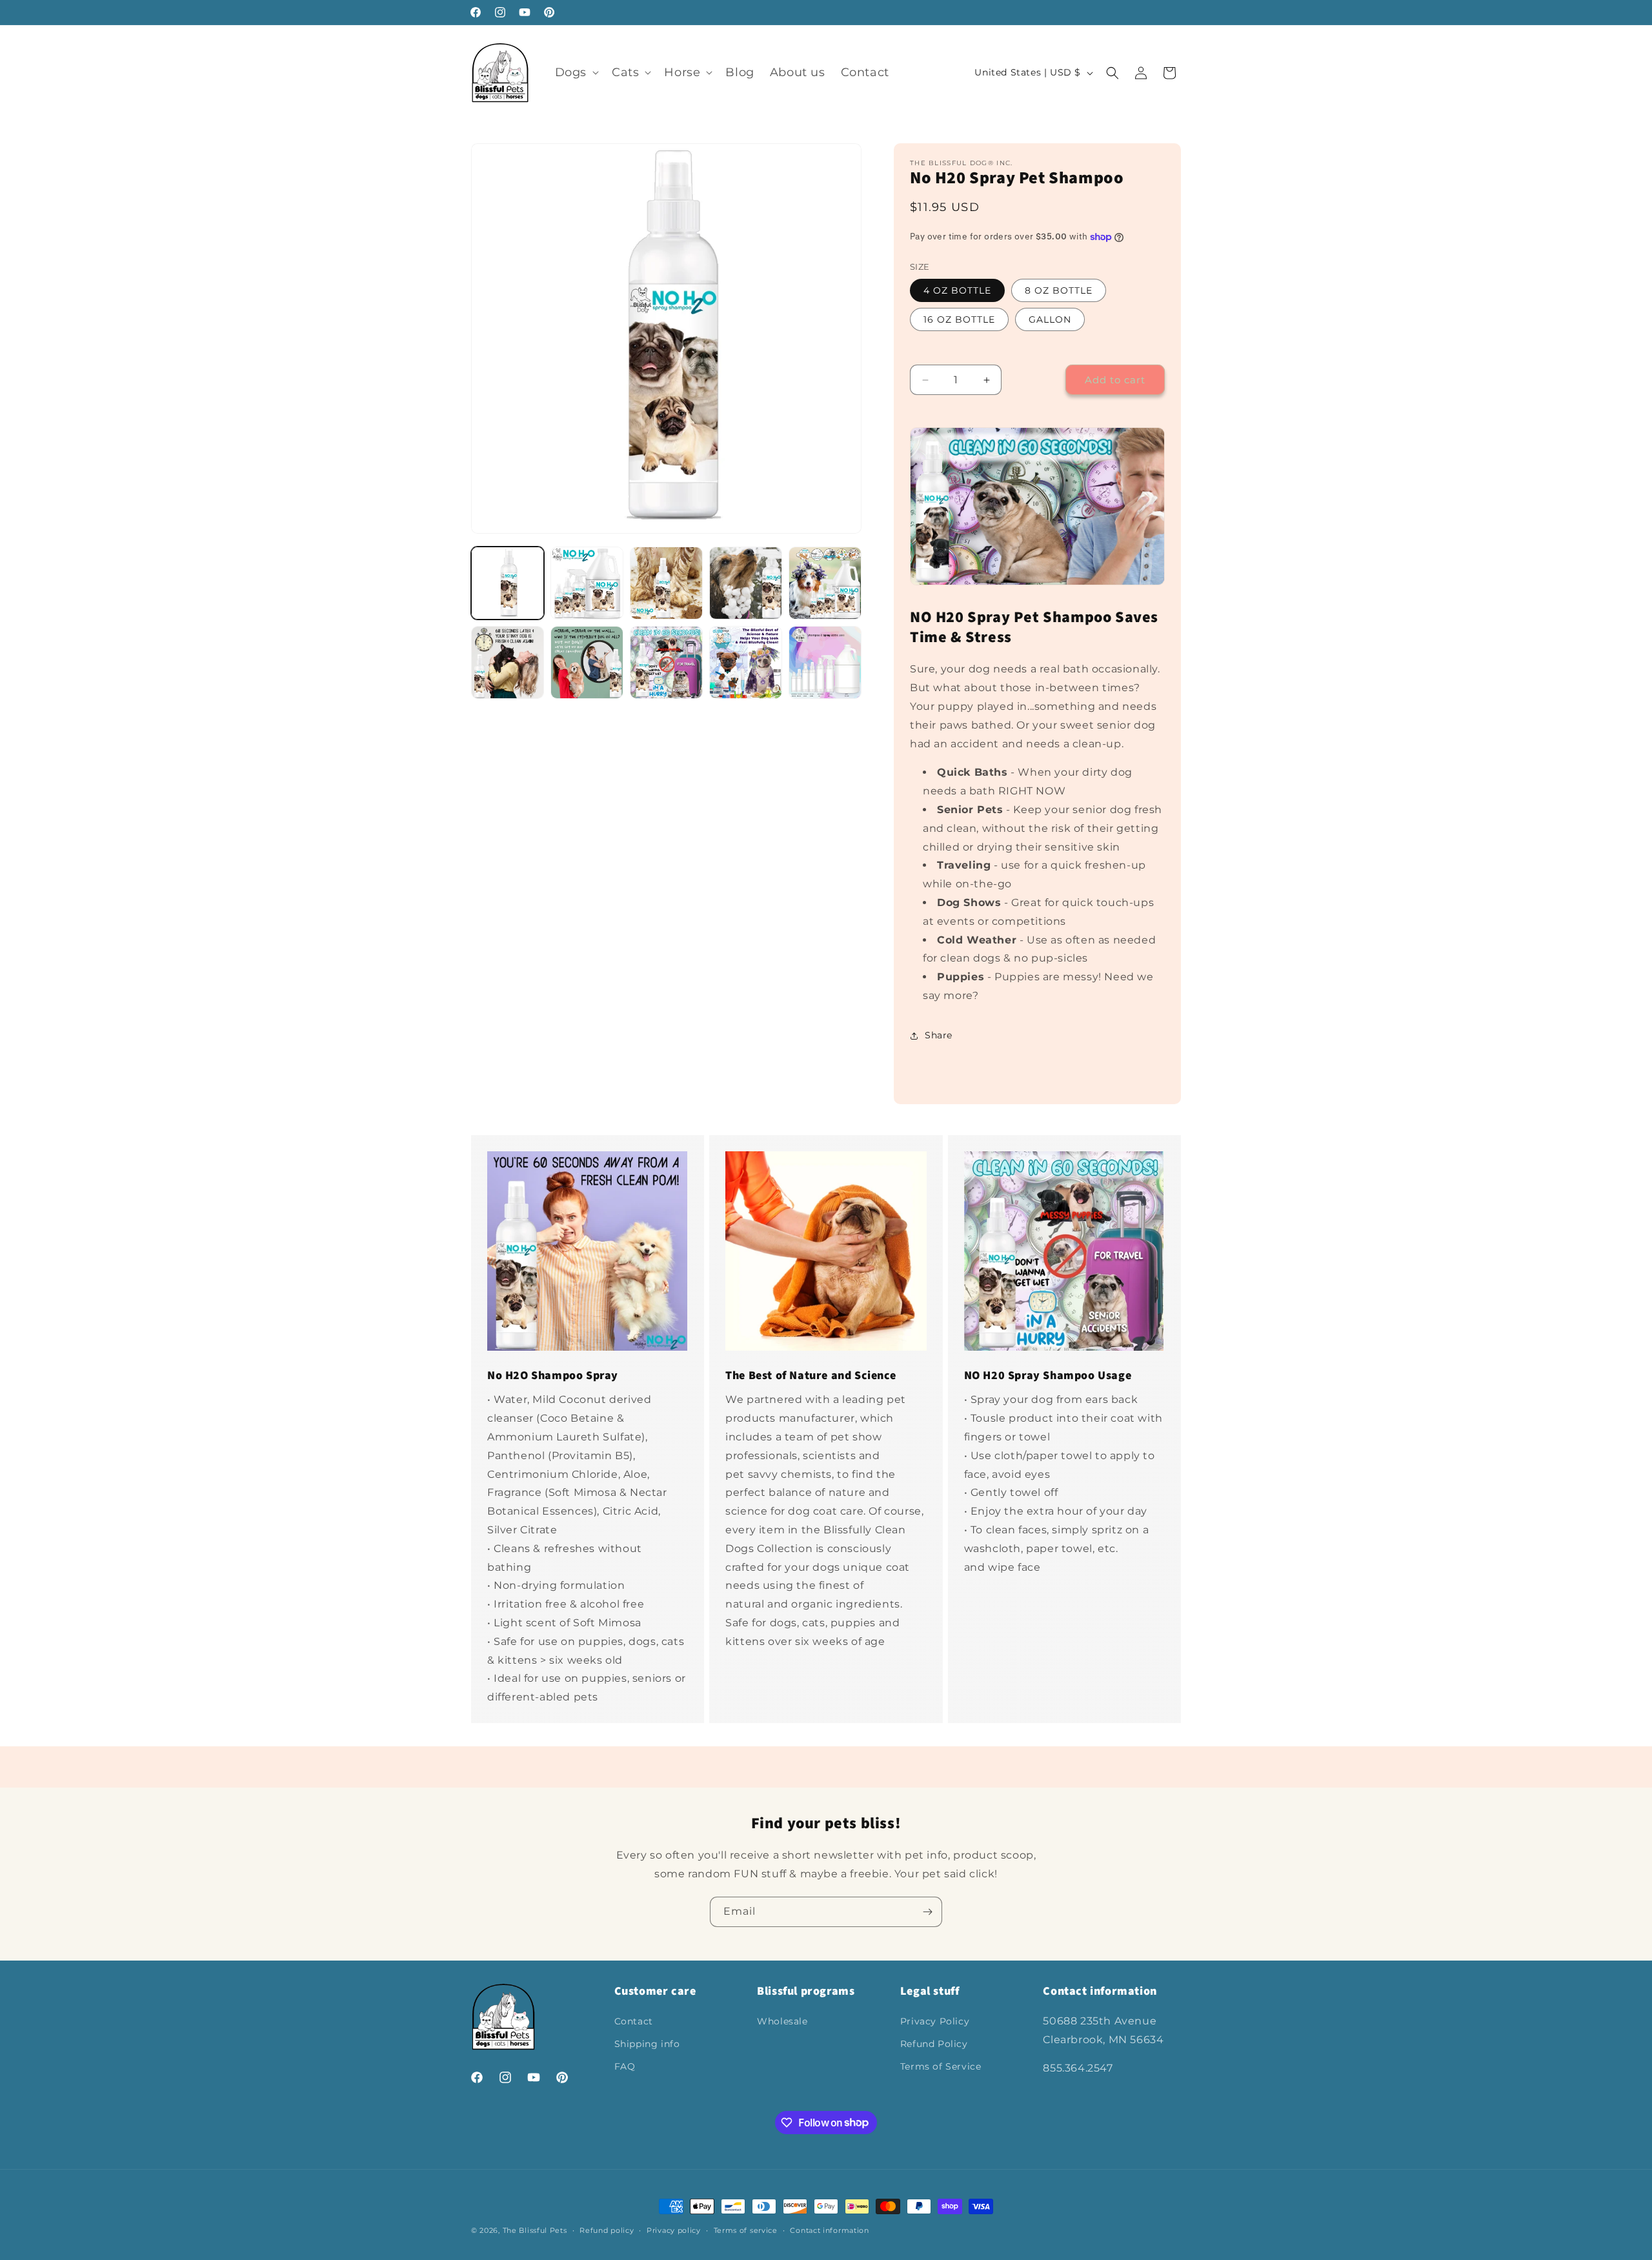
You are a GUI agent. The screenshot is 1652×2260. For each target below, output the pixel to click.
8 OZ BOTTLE (1059, 290)
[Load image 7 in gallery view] (587, 662)
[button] (576, 73)
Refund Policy (934, 2044)
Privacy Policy (935, 2021)
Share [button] (939, 1035)
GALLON (1050, 319)
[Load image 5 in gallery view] (825, 583)
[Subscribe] (927, 1912)
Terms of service (746, 2230)
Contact (634, 2021)
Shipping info (647, 2044)
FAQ (625, 2066)
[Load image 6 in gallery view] (508, 662)
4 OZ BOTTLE (957, 290)
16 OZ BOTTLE (959, 319)
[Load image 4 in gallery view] (746, 583)
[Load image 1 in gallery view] (508, 583)
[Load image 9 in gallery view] (746, 662)
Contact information (829, 2230)
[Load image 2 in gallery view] (587, 583)
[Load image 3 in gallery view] (666, 583)
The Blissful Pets (535, 2230)
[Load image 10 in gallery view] (825, 662)
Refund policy (607, 2230)
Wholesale (782, 2021)
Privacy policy (674, 2230)
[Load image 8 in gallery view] (666, 662)
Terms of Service (941, 2066)
